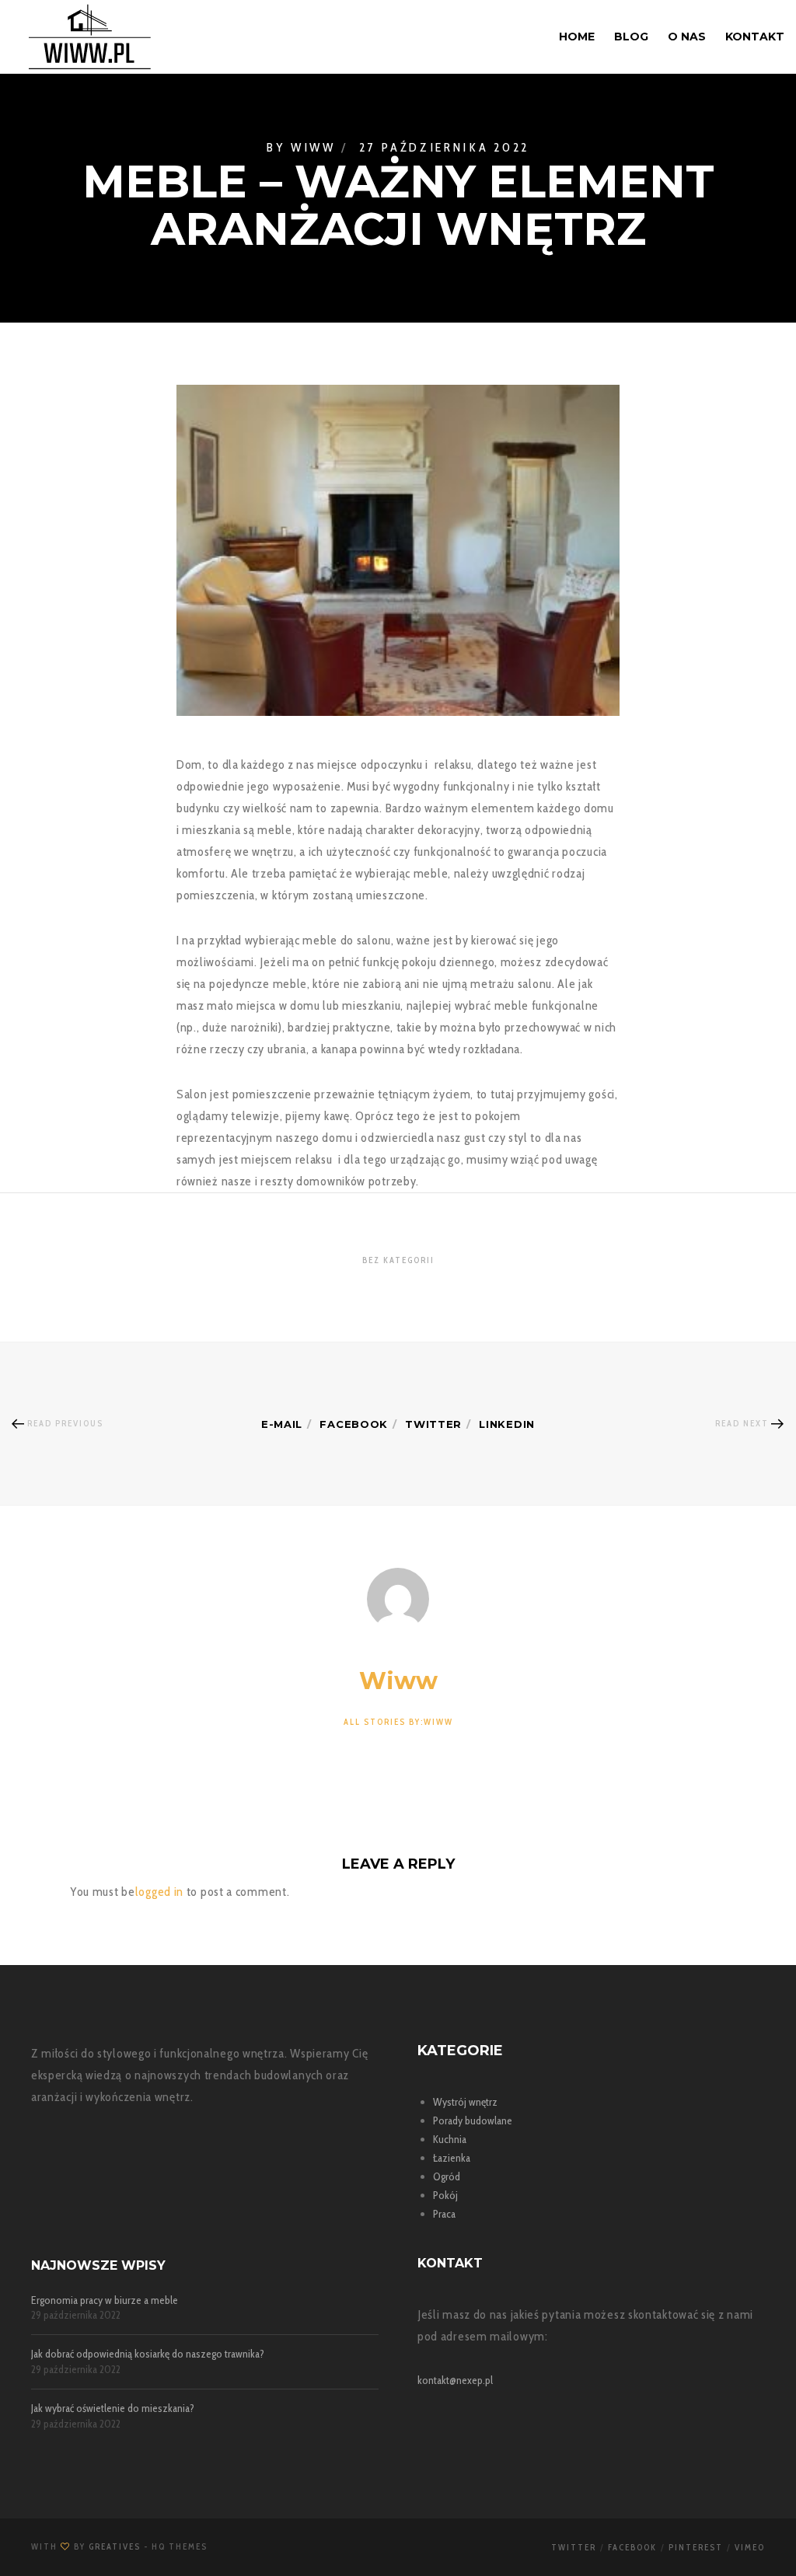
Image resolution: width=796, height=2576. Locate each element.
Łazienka (452, 2158)
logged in (159, 1892)
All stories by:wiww (398, 1722)
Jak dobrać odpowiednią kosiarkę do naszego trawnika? (148, 2354)
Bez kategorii (398, 1260)
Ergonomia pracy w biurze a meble (105, 2300)
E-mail (282, 1424)
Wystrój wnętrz (465, 2102)
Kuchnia (450, 2139)
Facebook (354, 1424)
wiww (313, 147)
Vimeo (750, 2547)
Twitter (433, 1424)
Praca (444, 2214)
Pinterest (696, 2547)
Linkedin (507, 1424)
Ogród (447, 2176)
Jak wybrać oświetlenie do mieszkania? (113, 2408)
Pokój (445, 2195)
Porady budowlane (473, 2120)
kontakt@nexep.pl (455, 2380)
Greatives (115, 2546)
